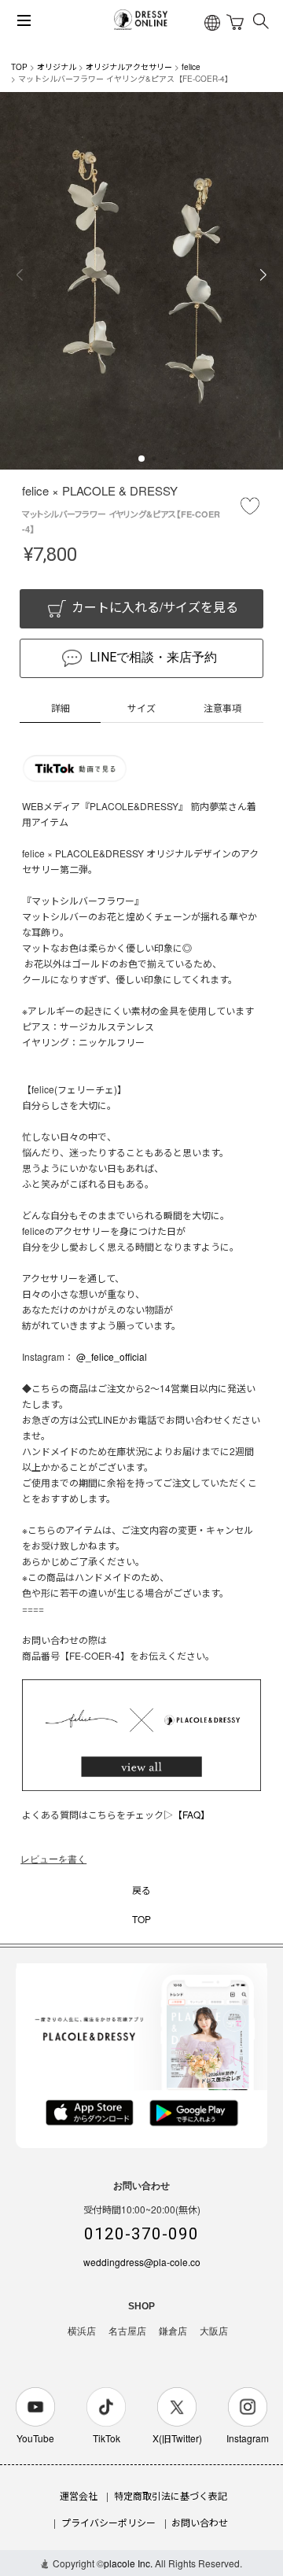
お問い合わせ (200, 2522)
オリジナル (57, 67)
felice (191, 67)
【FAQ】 (191, 1814)
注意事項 (222, 708)
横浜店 (82, 2331)
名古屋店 (127, 2331)
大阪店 (214, 2331)
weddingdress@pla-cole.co (142, 2262)
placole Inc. (128, 2563)
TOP (19, 67)
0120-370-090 (141, 2234)
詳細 (61, 708)
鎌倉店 (173, 2331)
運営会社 (79, 2495)
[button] (141, 459)
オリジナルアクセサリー (129, 67)
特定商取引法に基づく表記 (171, 2495)
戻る (141, 1890)
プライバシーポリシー (108, 2522)
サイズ (141, 708)
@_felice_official (112, 1356)
